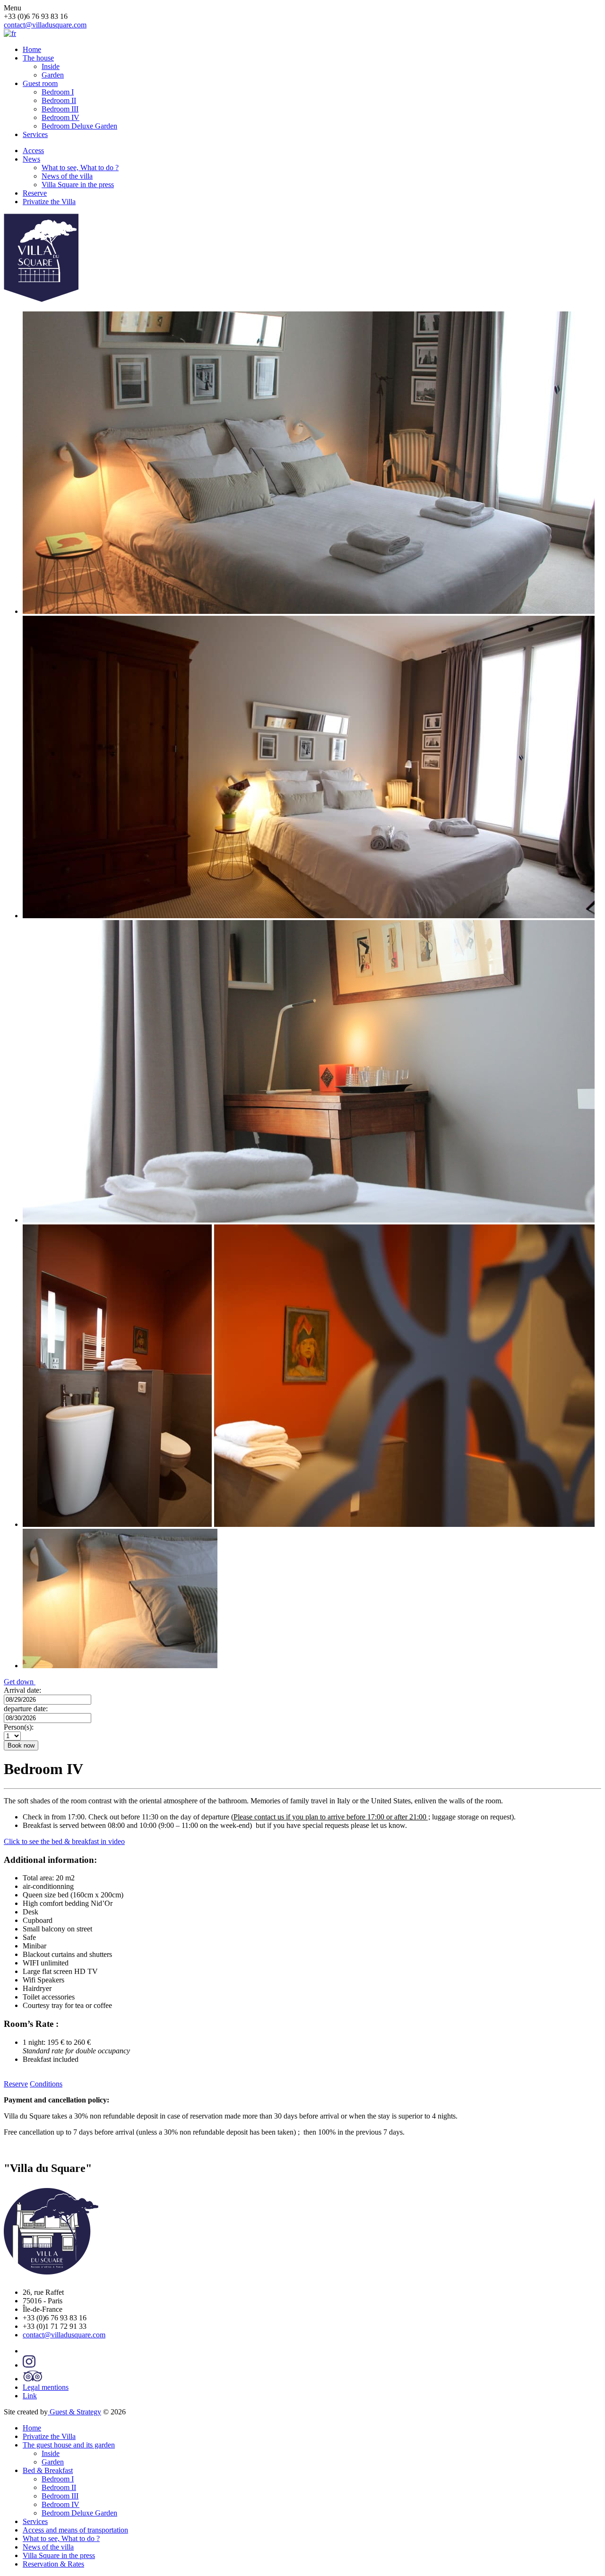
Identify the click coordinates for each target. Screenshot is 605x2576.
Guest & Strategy (74, 2412)
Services (35, 134)
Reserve (35, 193)
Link (30, 2396)
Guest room (40, 83)
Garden (53, 75)
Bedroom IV (60, 117)
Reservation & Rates (53, 2564)
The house (38, 58)
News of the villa (67, 176)
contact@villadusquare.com (45, 25)
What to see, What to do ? (80, 168)
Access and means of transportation (75, 2530)
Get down (20, 1682)
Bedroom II (59, 100)
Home (32, 49)
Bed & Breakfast (48, 2470)
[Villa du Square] (41, 299)
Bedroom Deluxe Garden (79, 126)
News (31, 159)
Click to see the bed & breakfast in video (64, 1841)
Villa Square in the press (78, 185)
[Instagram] (29, 2365)
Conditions (46, 2084)
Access (33, 151)
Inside (51, 66)
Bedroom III (60, 109)
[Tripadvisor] (32, 2379)
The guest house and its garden (69, 2445)
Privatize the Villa (49, 202)
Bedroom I (58, 92)
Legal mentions (46, 2387)
